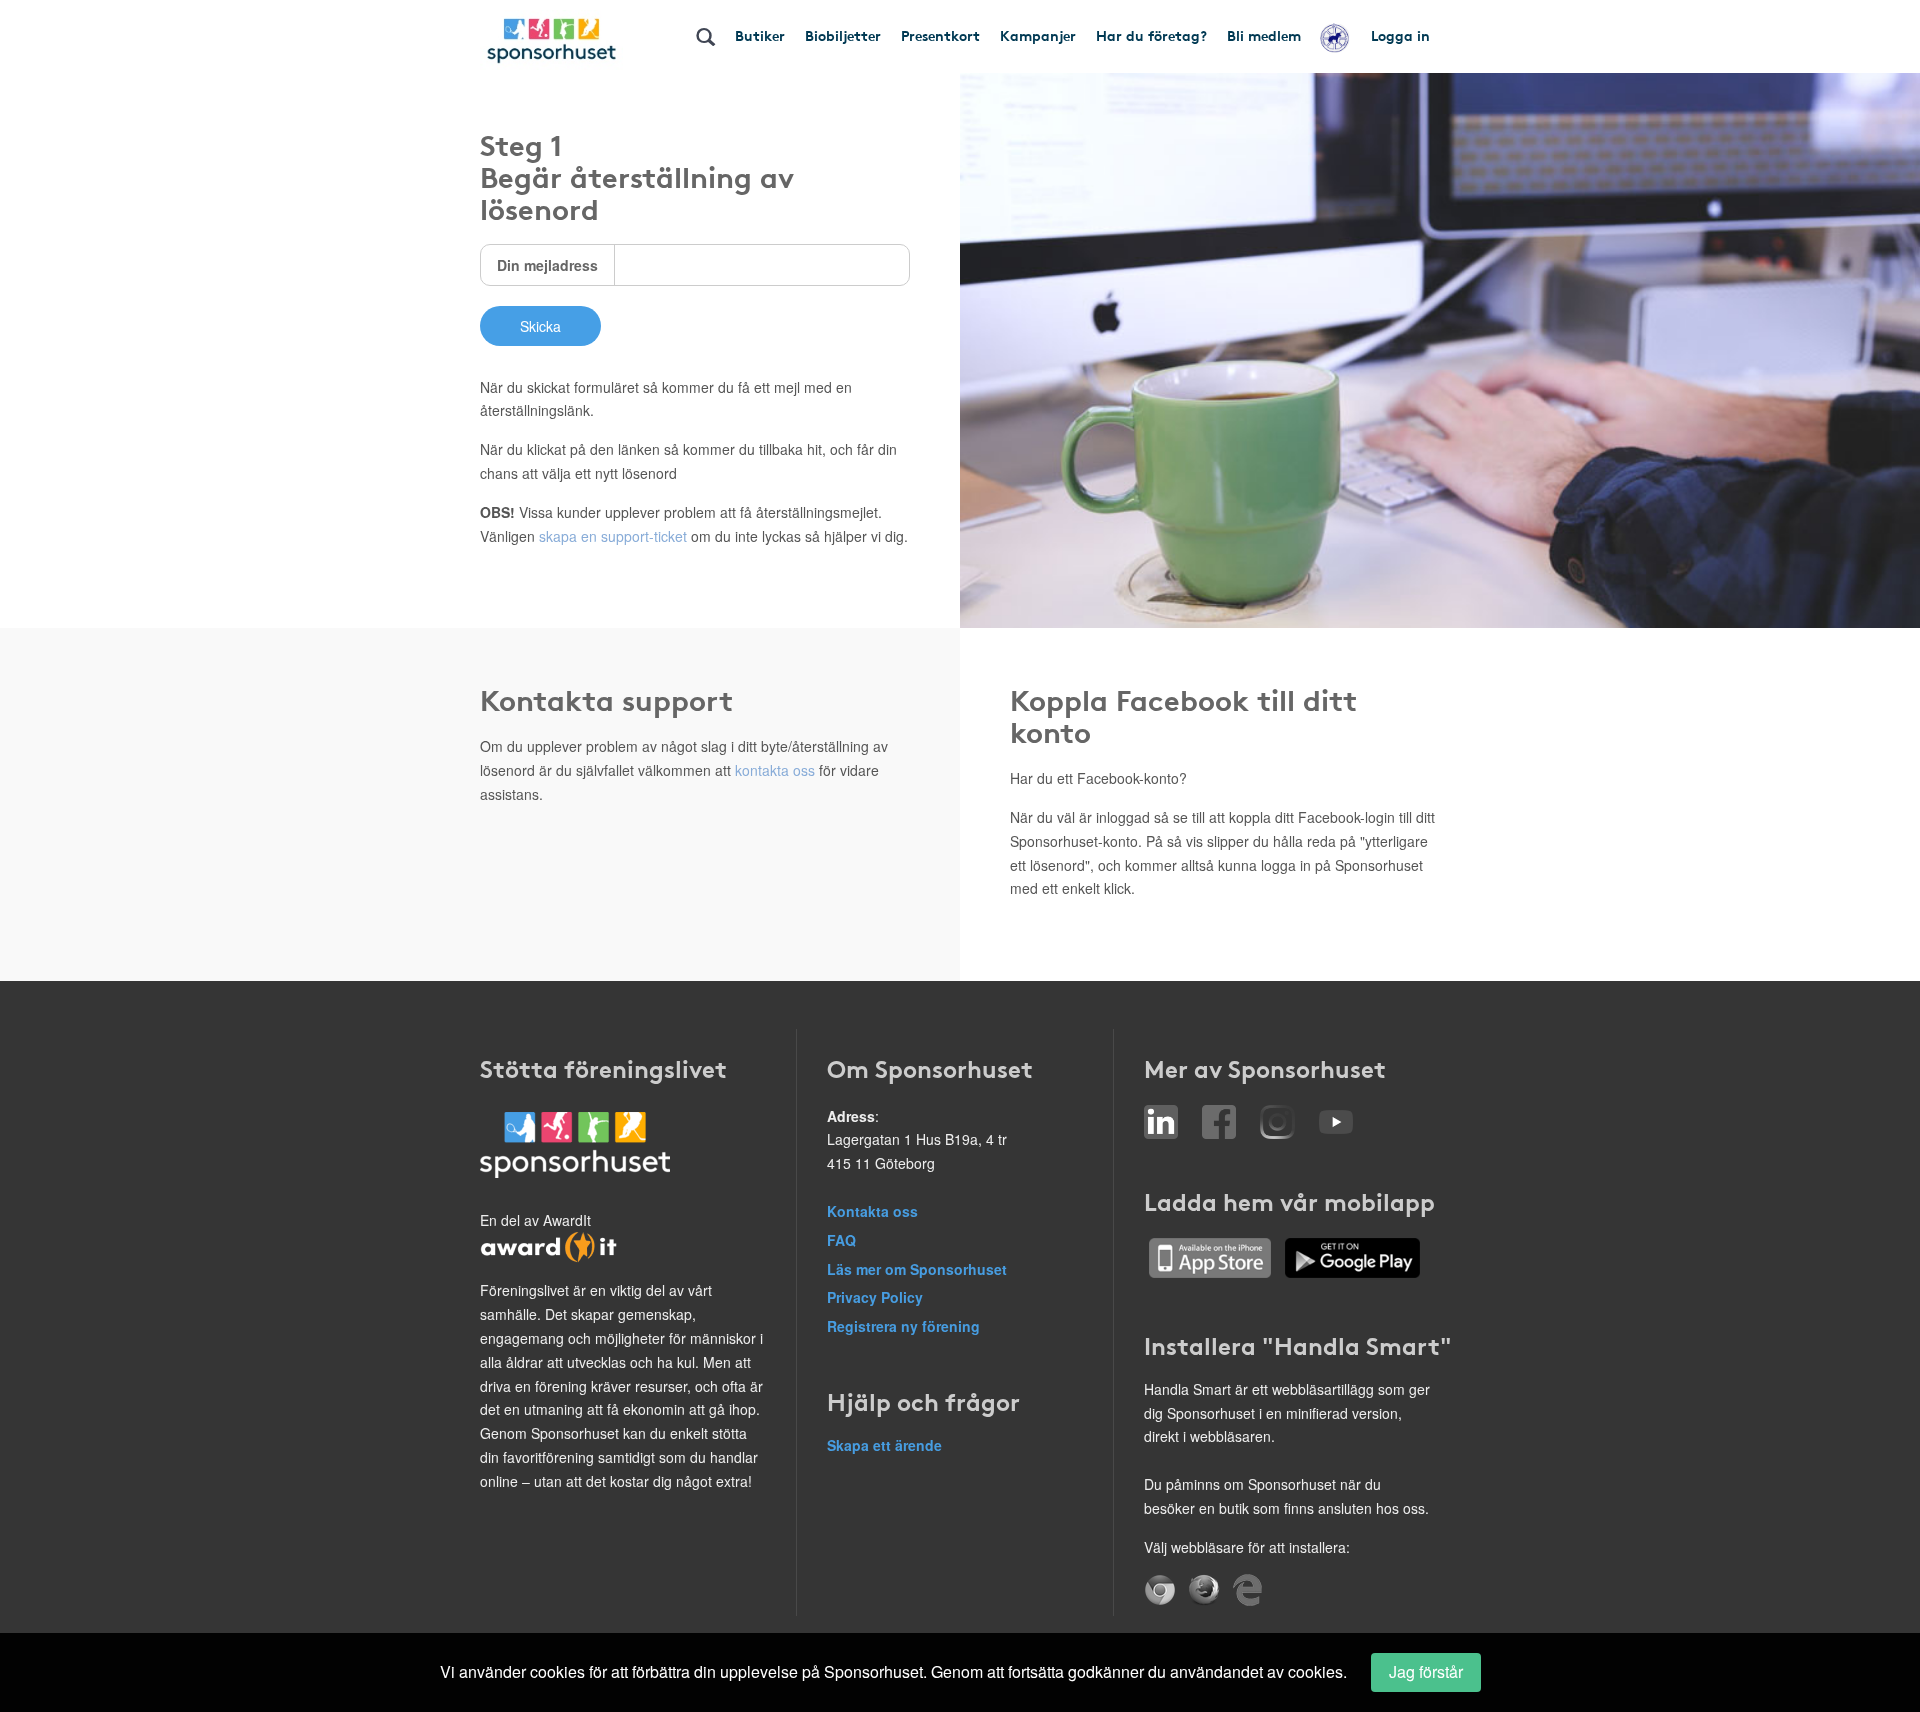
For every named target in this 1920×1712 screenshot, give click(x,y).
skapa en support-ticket (613, 536)
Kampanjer (1038, 35)
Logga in (1400, 35)
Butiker (760, 35)
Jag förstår (1426, 1671)
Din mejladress (547, 265)
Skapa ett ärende (884, 1445)
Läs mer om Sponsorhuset (917, 1269)
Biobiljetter (843, 35)
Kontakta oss (872, 1211)
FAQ (841, 1240)
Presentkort (940, 35)
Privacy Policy (875, 1297)
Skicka (540, 326)
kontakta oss (775, 770)
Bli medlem (1264, 35)
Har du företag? (1151, 35)
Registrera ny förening (903, 1326)
